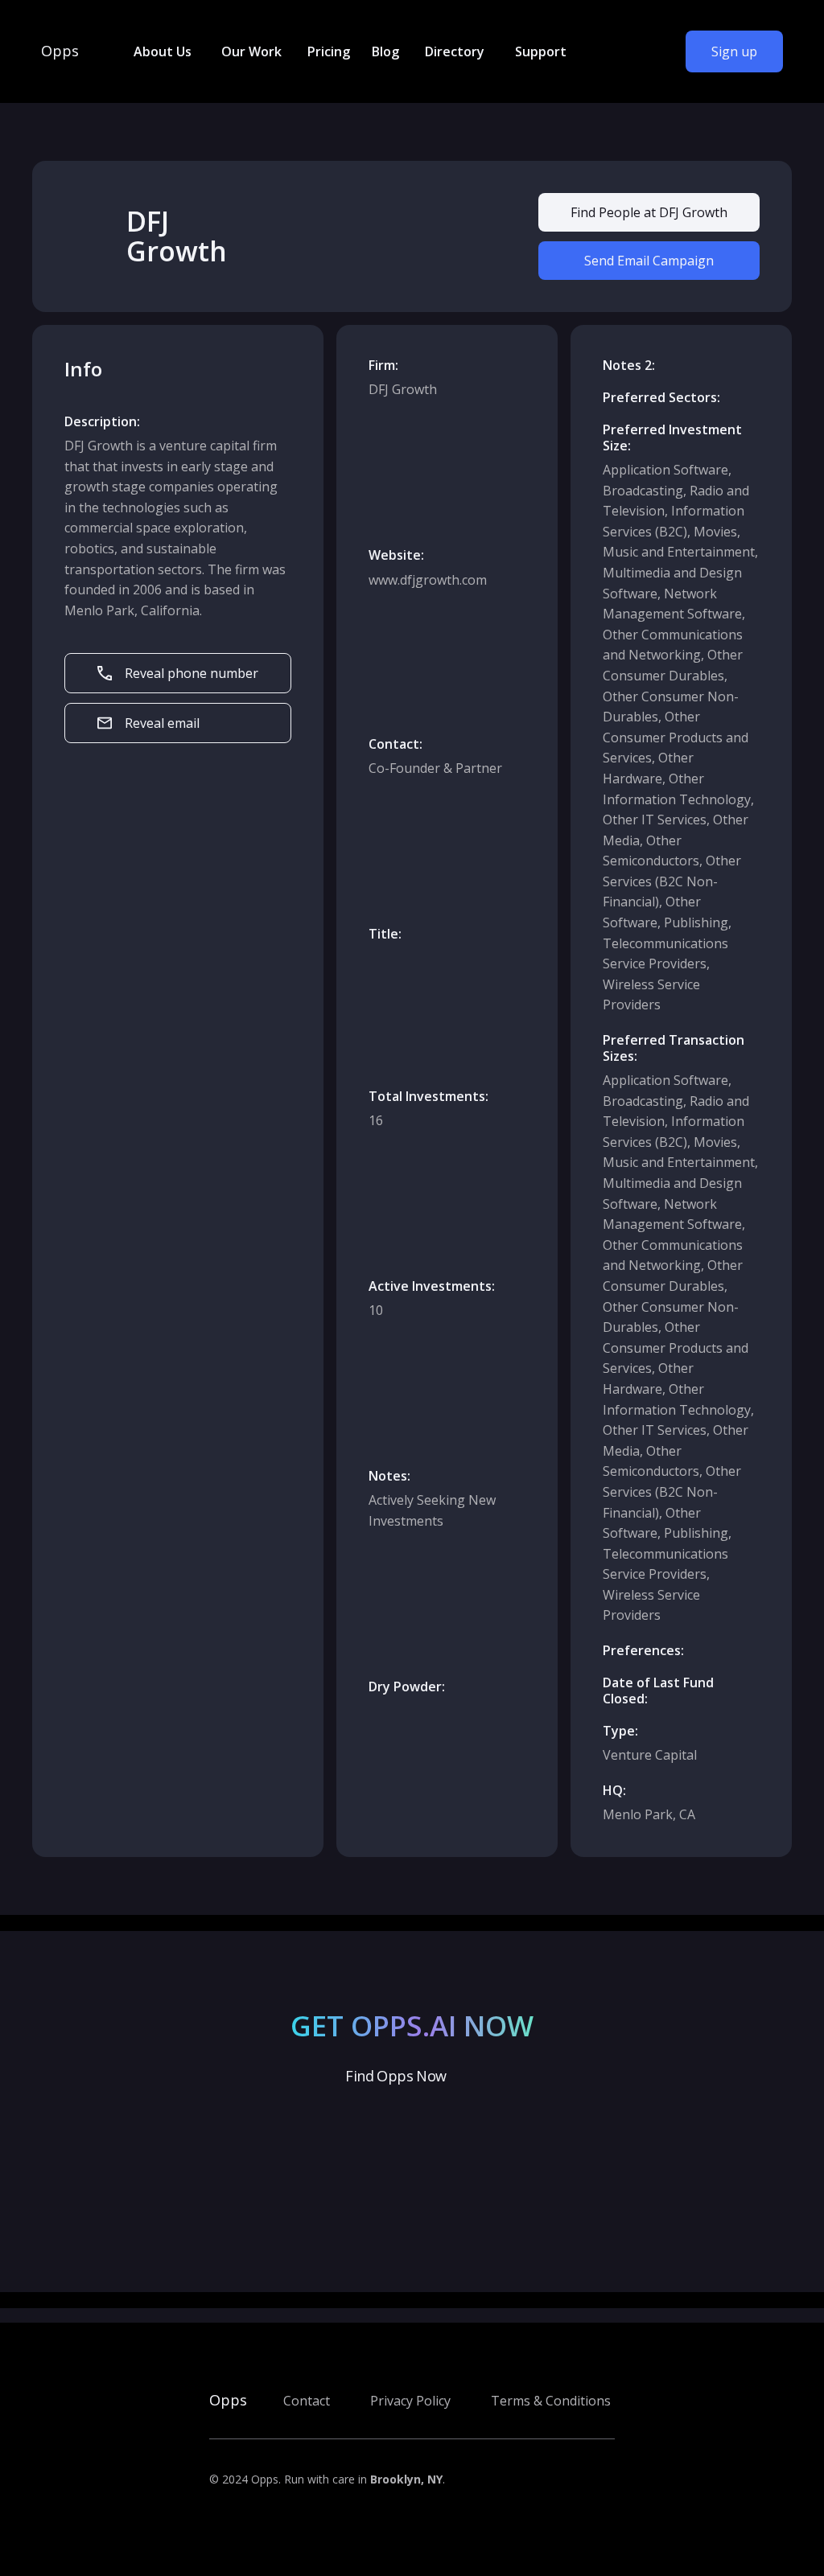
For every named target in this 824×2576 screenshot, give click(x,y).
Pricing (329, 51)
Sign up (734, 51)
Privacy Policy (410, 2401)
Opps (60, 51)
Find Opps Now (396, 2076)
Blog (385, 51)
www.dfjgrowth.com (428, 580)
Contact (307, 2401)
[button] (161, 51)
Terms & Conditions (551, 2401)
